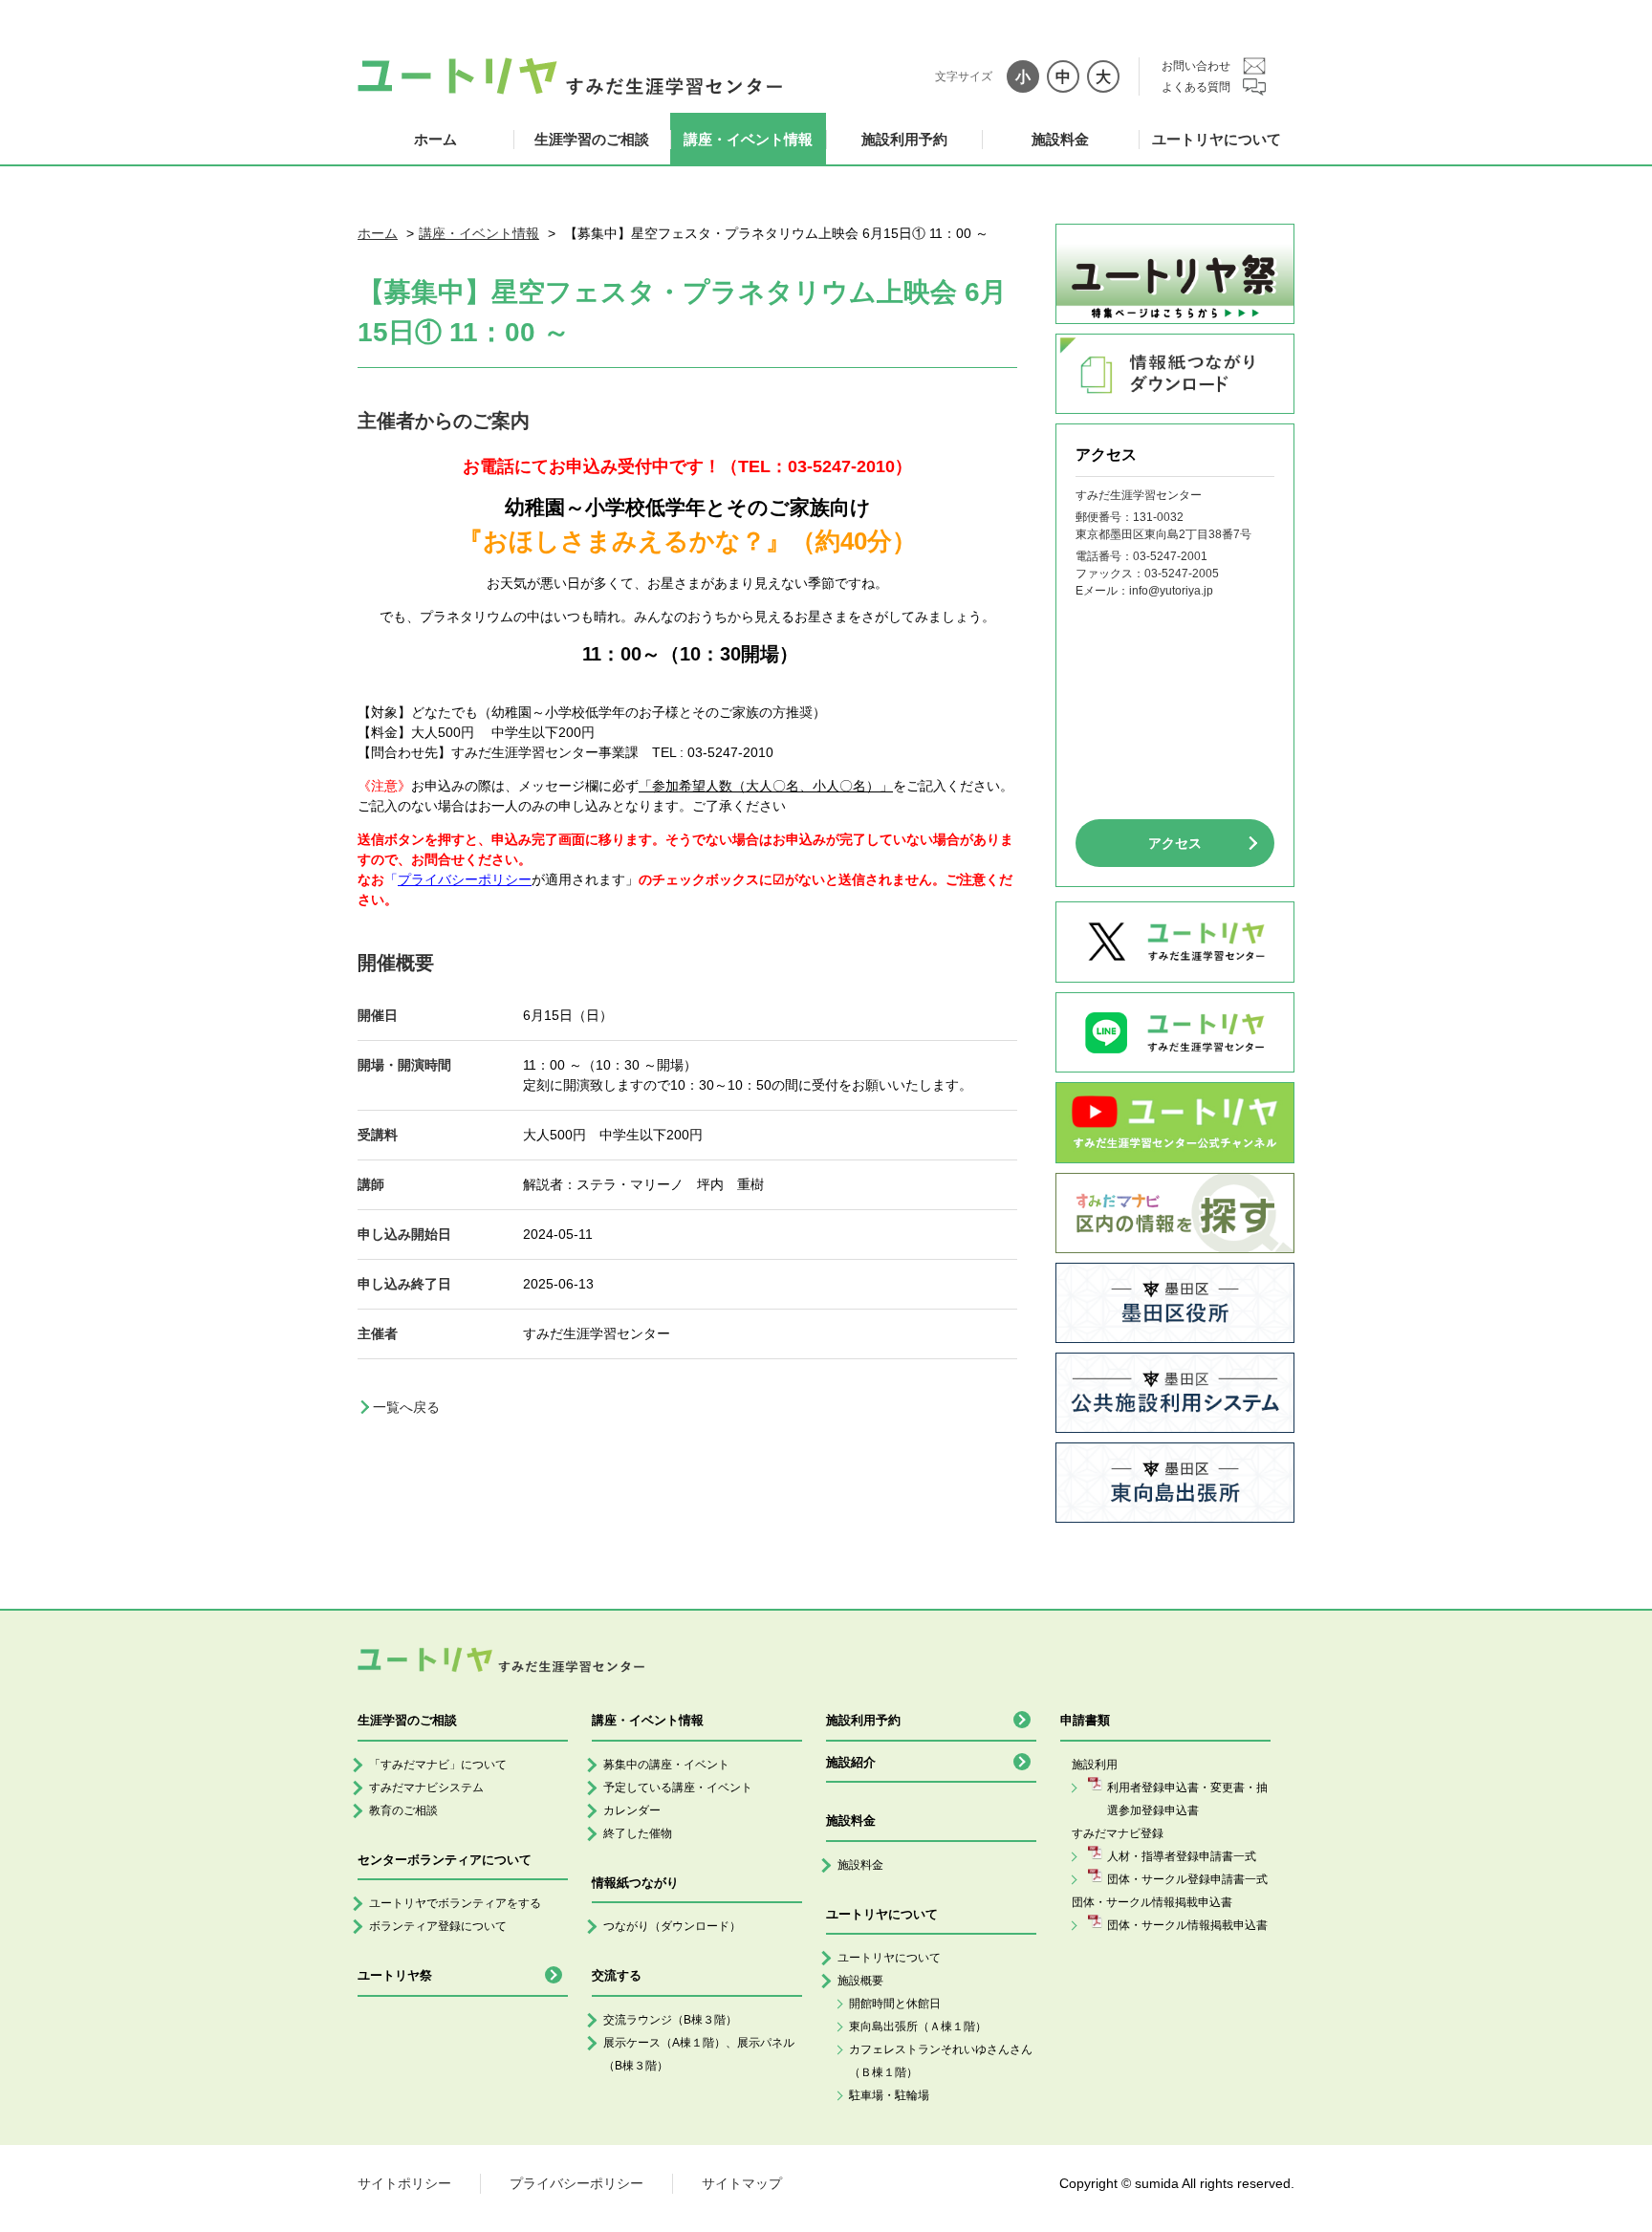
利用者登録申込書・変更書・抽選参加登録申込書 (1187, 1799)
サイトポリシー (404, 2183)
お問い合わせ (1196, 66)
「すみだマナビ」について (438, 1765)
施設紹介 (851, 1762)
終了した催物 (638, 1833)
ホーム (435, 139)
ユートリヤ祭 (395, 1975)
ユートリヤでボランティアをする (455, 1903)
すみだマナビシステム (426, 1788)
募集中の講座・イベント (666, 1765)
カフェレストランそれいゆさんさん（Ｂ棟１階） (941, 2061)
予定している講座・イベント (678, 1788)
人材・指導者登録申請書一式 (1182, 1856)
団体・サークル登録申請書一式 (1187, 1879)
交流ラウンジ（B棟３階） (670, 2020)
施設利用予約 (904, 139)
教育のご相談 (403, 1810)
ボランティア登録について (438, 1926)
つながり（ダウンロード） (672, 1926)
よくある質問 (1196, 87)
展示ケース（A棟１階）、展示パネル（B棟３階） (699, 2054)
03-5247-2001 (1170, 556)
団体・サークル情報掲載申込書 (1187, 1925)
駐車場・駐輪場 (889, 2095)
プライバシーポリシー (576, 2183)
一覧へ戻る (406, 1407)
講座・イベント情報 (748, 139)
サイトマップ (742, 2183)
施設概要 (860, 1981)
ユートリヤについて (1217, 139)
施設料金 (1060, 139)
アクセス (1175, 843)
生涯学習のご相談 (592, 139)
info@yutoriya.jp (1171, 591)
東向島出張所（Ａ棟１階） (918, 2026)
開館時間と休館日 (895, 2004)
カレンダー (632, 1810)
